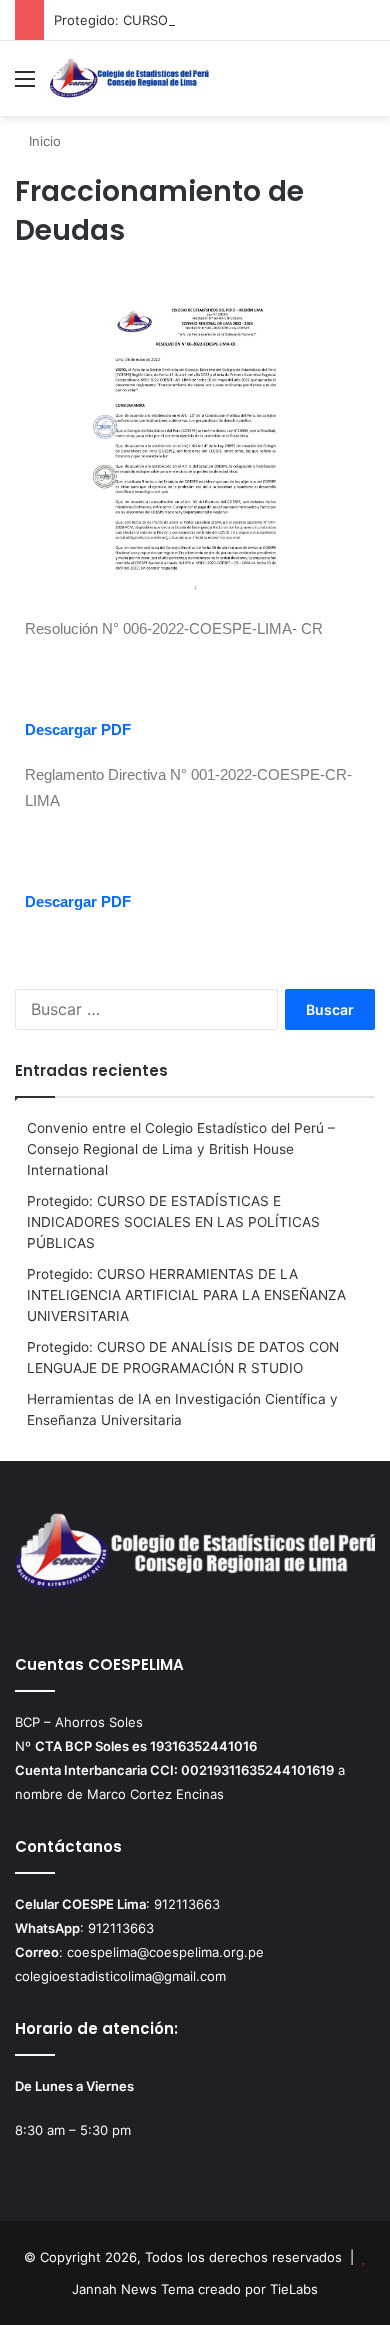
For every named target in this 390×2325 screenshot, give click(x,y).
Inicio (43, 141)
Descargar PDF (78, 729)
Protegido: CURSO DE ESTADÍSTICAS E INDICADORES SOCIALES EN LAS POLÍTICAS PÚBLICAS (173, 1222)
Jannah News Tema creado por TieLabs (195, 2289)
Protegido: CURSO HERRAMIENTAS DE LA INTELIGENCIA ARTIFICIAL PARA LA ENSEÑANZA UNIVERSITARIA (186, 1295)
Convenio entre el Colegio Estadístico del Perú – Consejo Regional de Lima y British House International (181, 1149)
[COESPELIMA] (130, 78)
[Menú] (25, 85)
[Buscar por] (365, 85)
